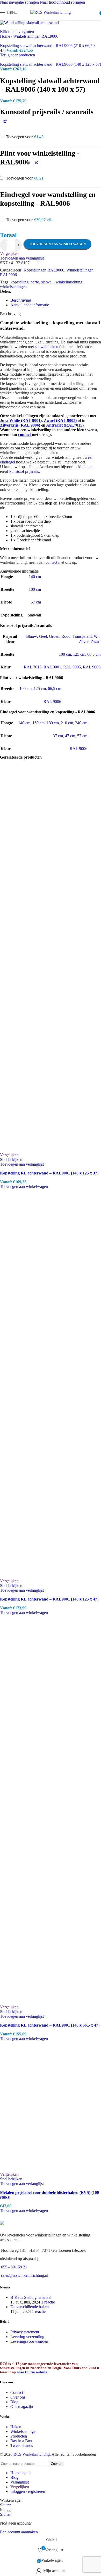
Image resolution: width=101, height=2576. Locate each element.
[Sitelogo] (51, 12)
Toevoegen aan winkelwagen (57, 244)
